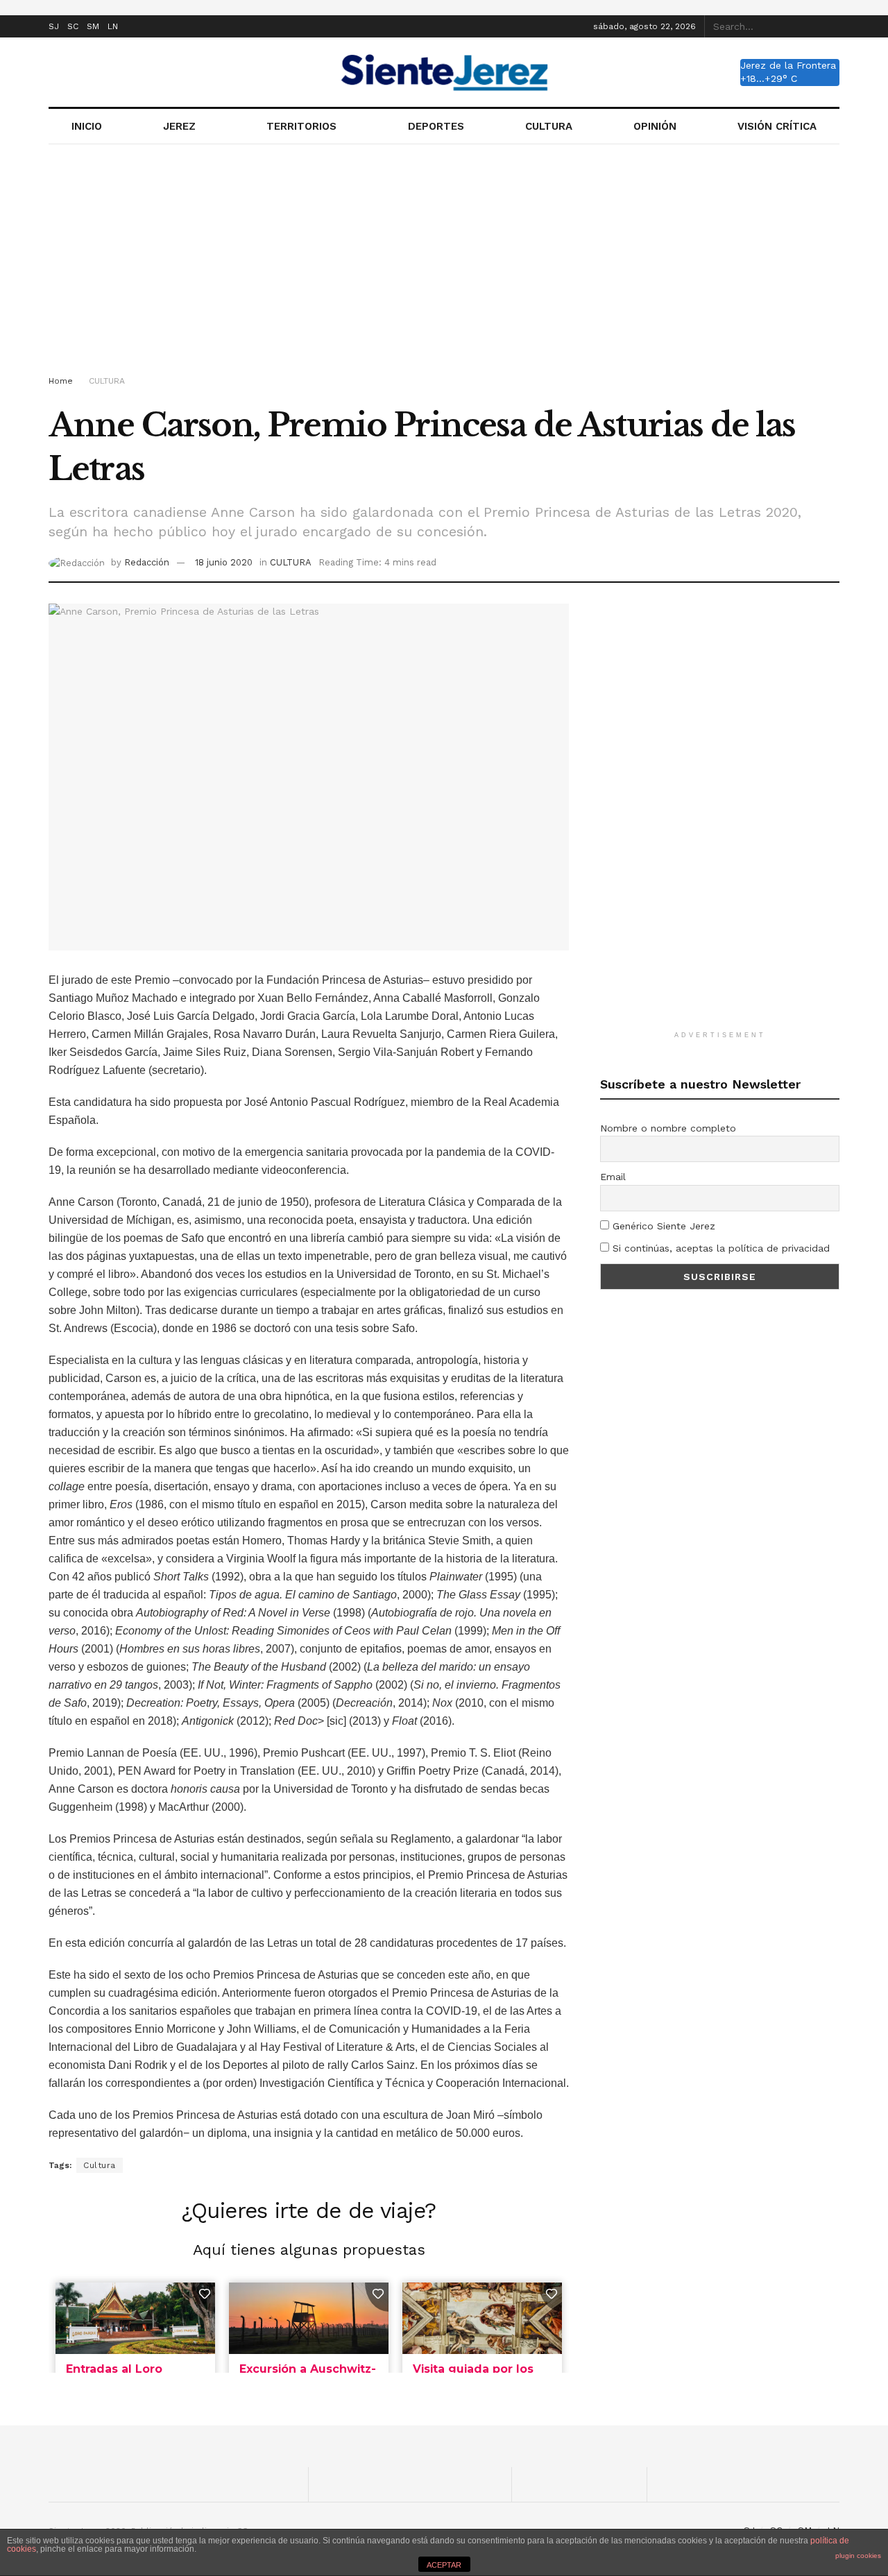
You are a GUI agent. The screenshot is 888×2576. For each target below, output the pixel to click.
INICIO (87, 126)
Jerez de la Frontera (788, 65)
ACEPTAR (444, 2565)
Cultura (100, 2165)
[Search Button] (832, 26)
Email (613, 1177)
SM (93, 26)
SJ (54, 26)
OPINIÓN (655, 126)
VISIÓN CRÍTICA (777, 126)
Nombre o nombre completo (668, 1128)
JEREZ (179, 126)
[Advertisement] (444, 262)
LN (113, 26)
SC (73, 26)
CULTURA (549, 126)
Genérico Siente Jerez (662, 1226)
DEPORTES (436, 126)
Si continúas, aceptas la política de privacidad (719, 1248)
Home (61, 381)
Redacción (147, 562)
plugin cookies (858, 2556)
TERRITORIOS (301, 126)
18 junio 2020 (224, 562)
